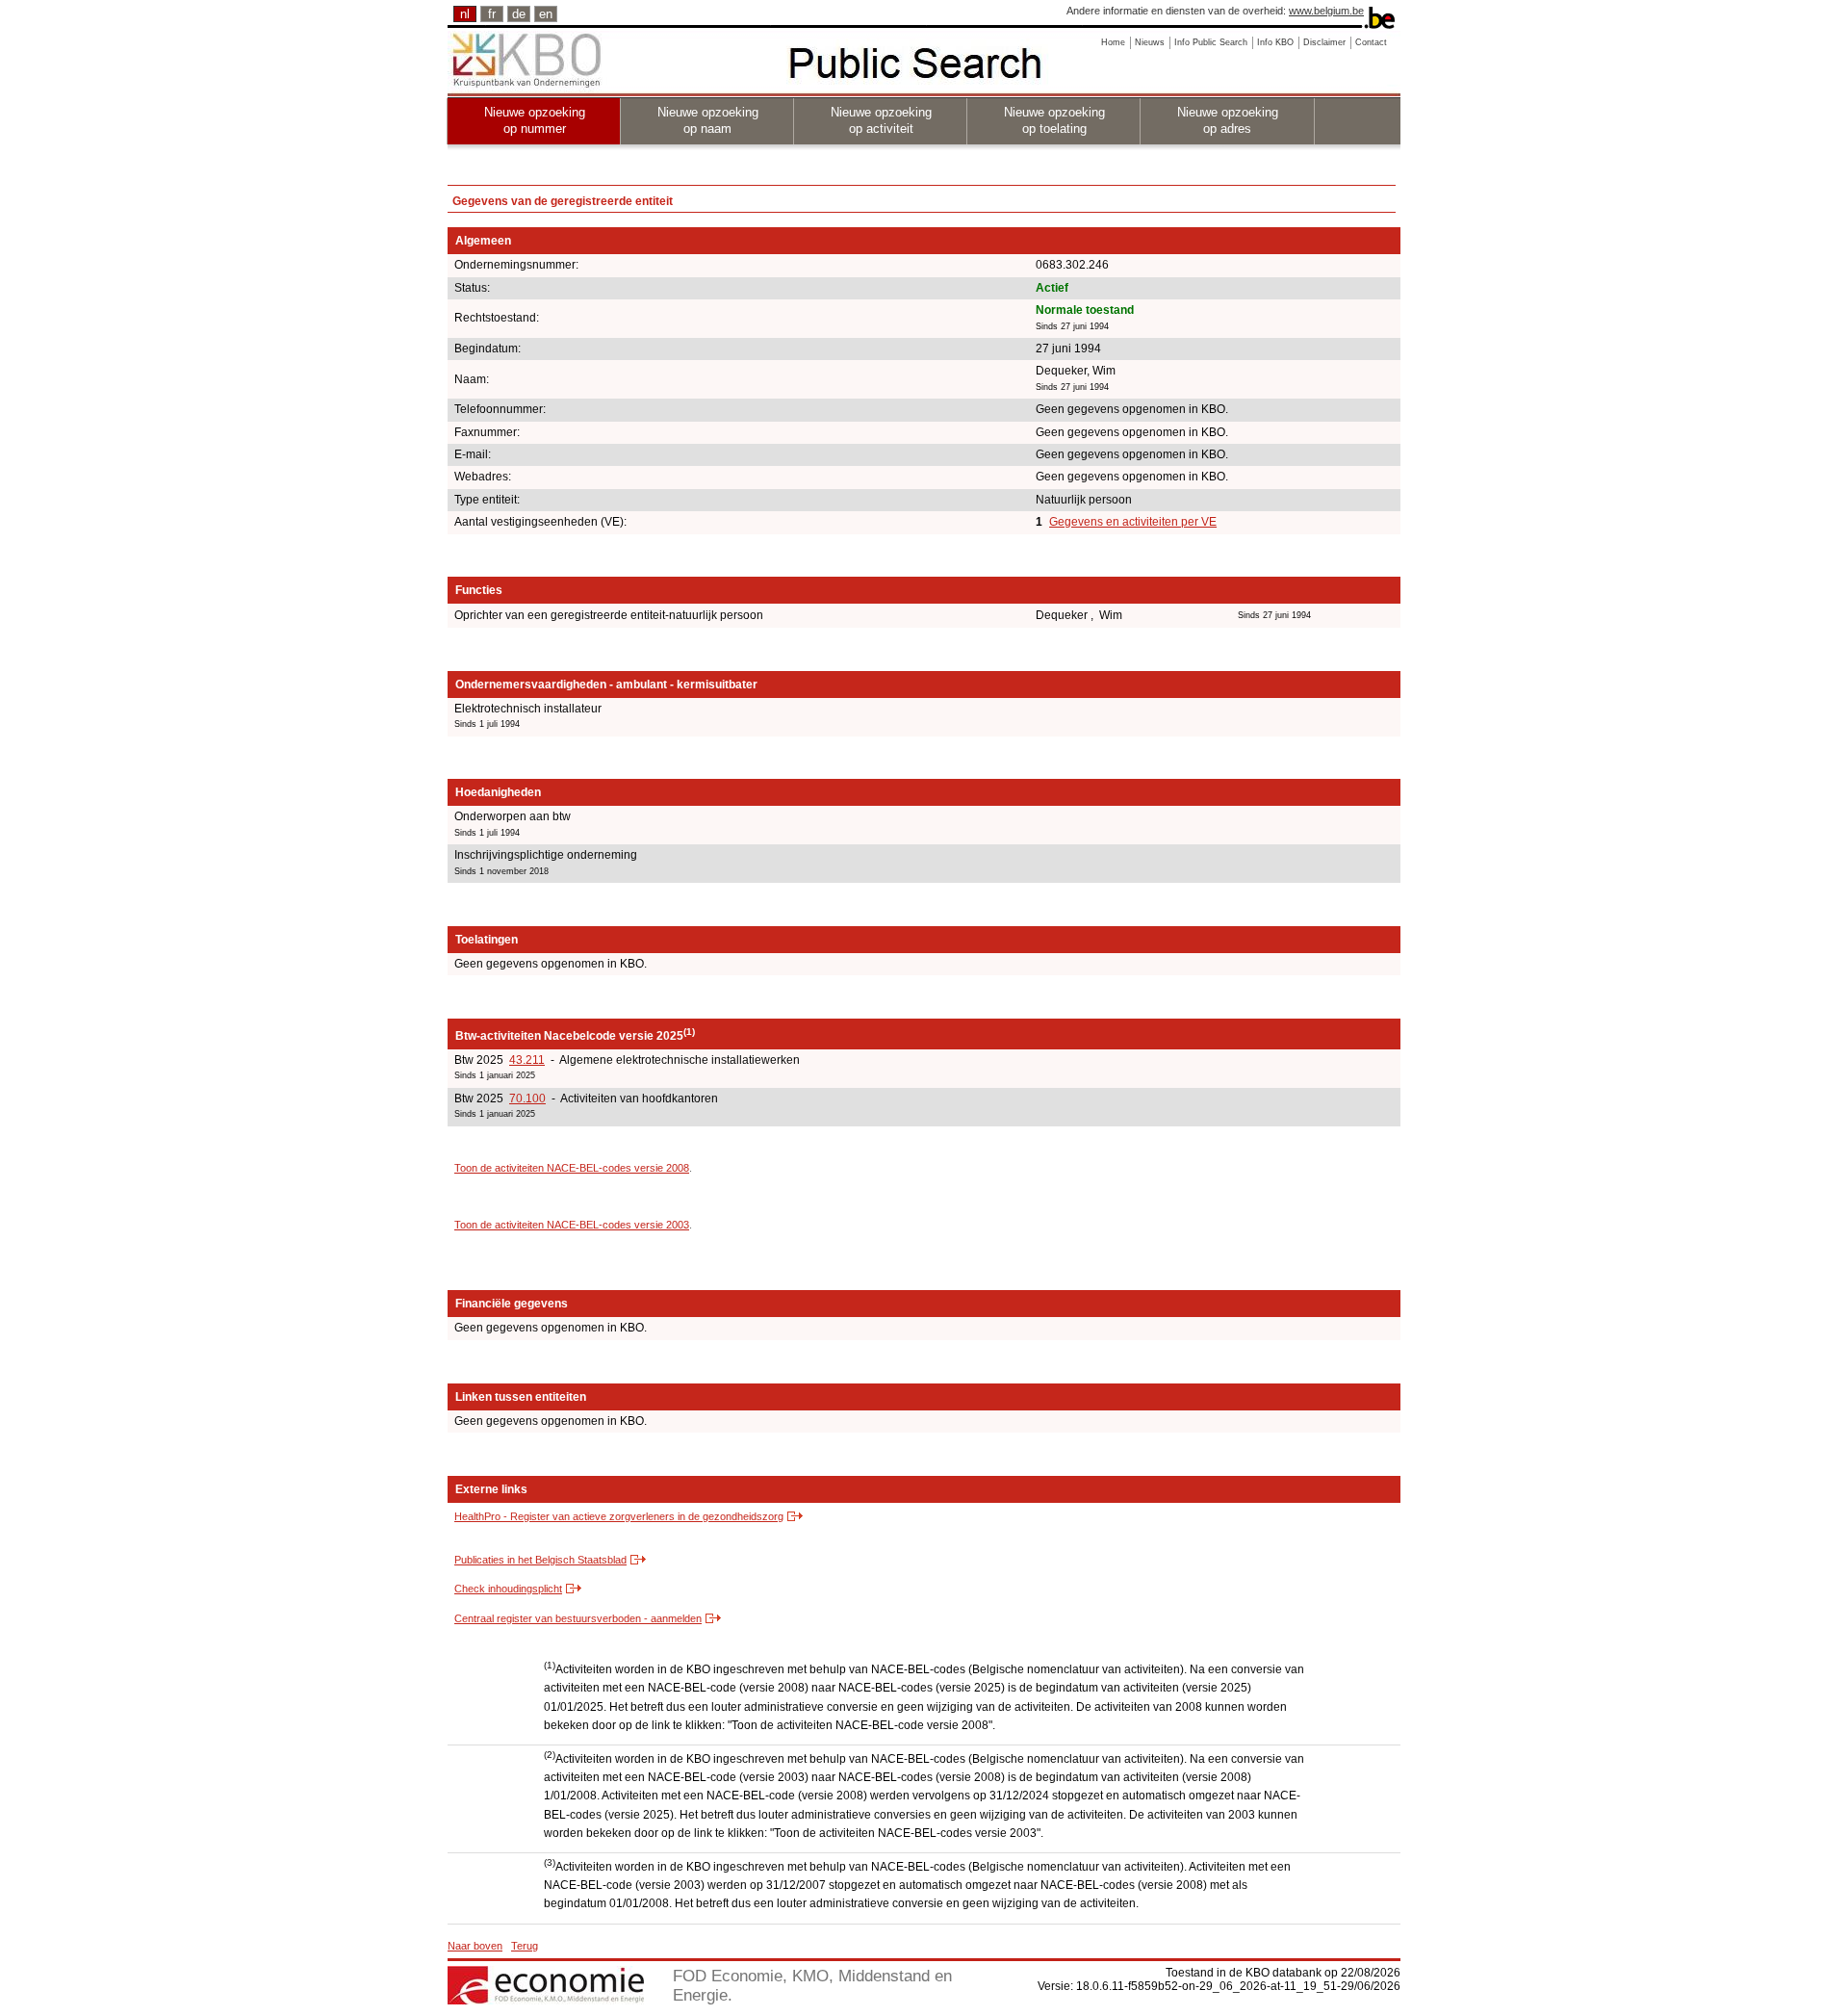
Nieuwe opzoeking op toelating (1054, 120)
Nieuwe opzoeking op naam (708, 120)
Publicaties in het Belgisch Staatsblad (540, 1560)
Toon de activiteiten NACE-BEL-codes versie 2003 (572, 1225)
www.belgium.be (1326, 11)
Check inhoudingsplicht (508, 1589)
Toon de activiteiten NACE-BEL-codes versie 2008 (572, 1168)
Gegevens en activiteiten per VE (1133, 522)
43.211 (527, 1060)
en (546, 14)
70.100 (527, 1098)
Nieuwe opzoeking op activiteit (881, 120)
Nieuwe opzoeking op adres (1228, 120)
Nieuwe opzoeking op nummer (535, 120)
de (519, 14)
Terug (525, 1946)
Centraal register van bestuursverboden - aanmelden (578, 1618)
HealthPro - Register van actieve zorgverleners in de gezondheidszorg (619, 1516)
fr (492, 14)
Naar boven (475, 1946)
